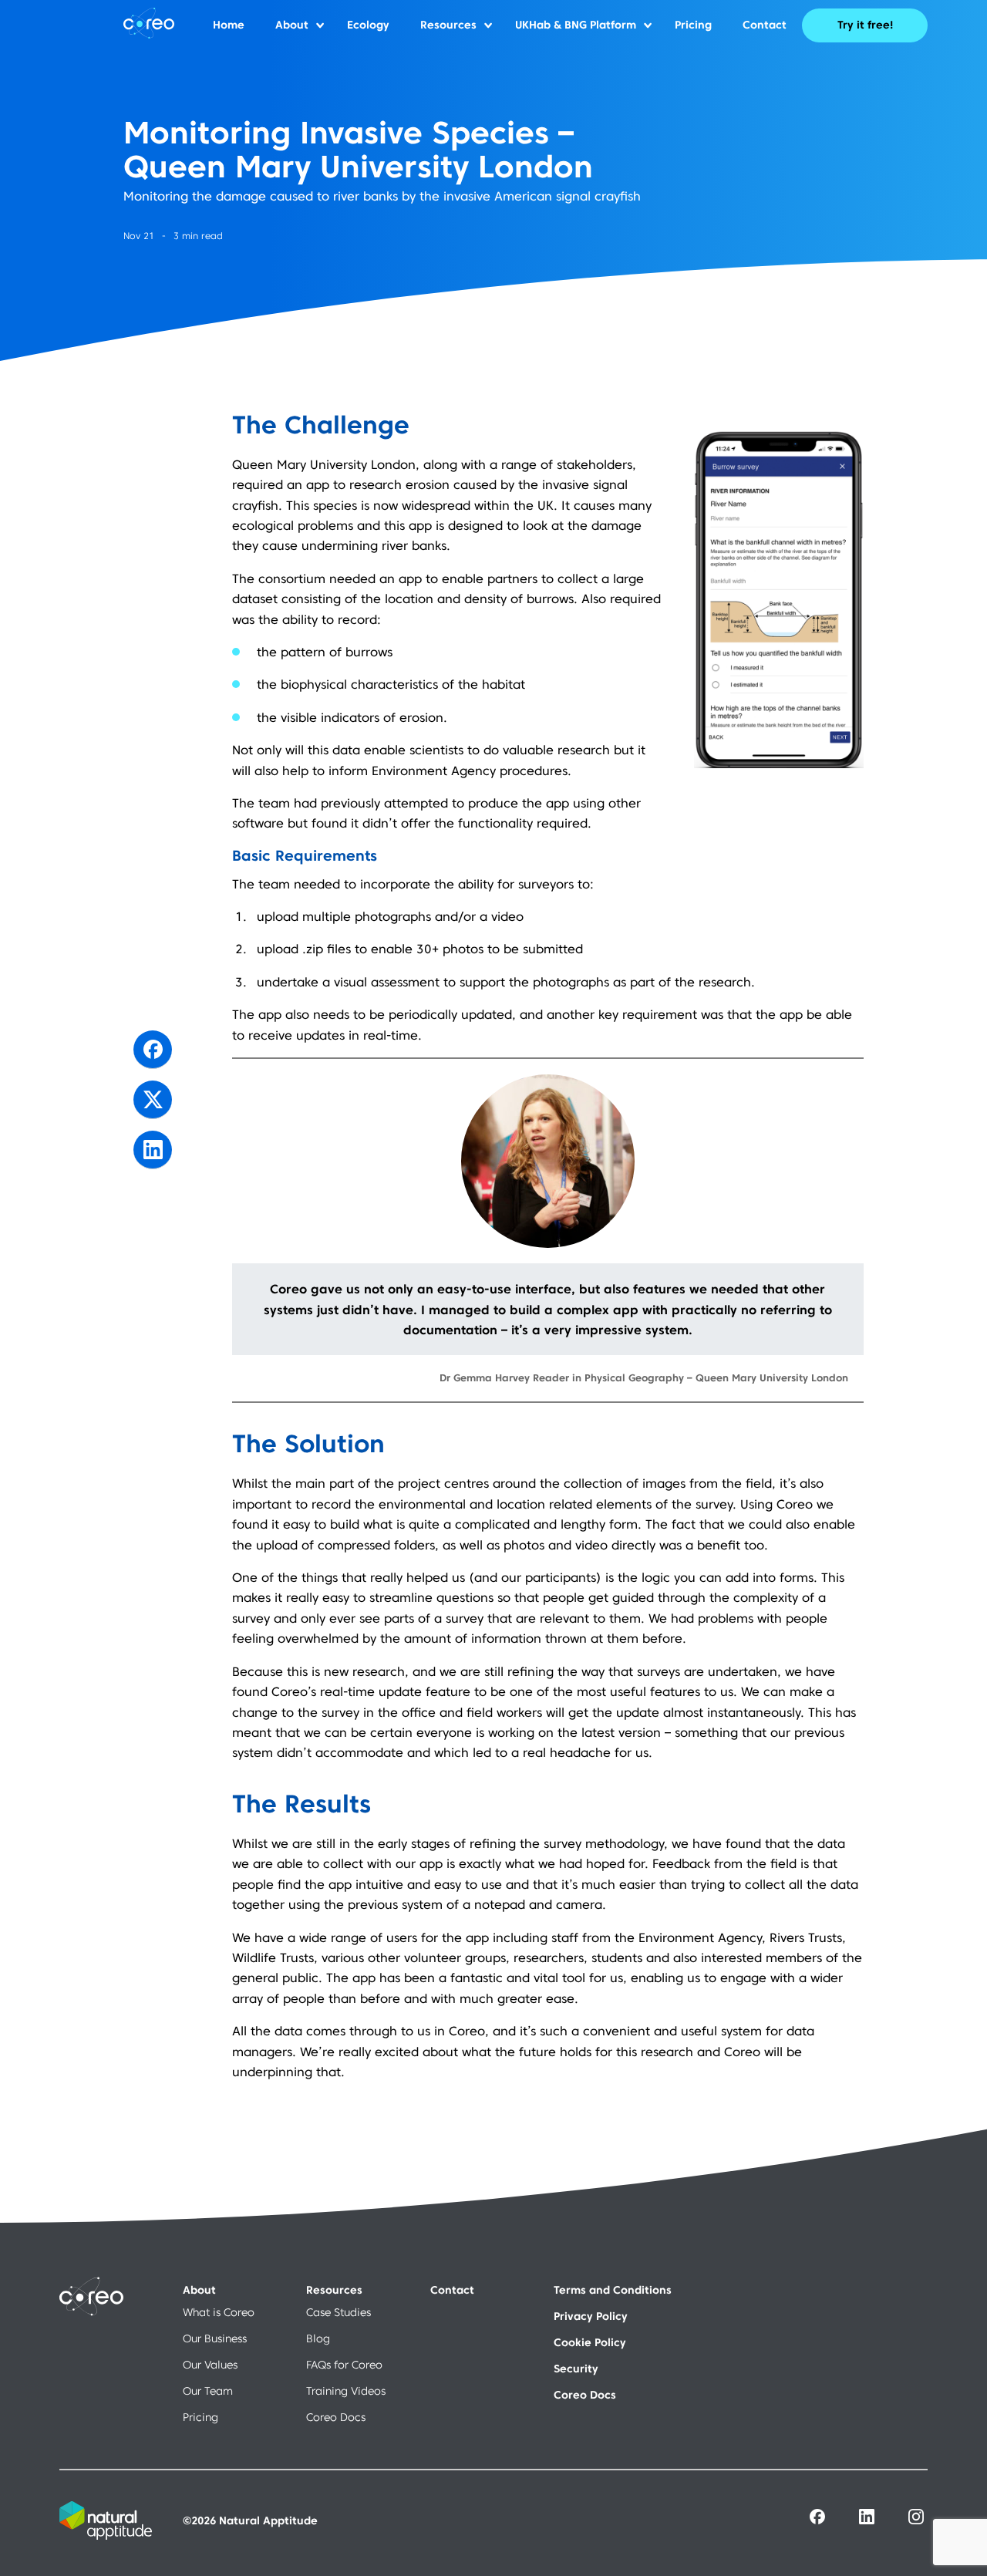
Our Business (215, 2338)
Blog (318, 2338)
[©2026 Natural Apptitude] (189, 2536)
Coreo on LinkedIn (867, 2517)
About (292, 25)
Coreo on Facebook (817, 2517)
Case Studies (339, 2312)
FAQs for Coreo (344, 2365)
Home (229, 25)
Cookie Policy (590, 2342)
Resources (448, 25)
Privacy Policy (591, 2316)
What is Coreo (219, 2312)
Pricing (693, 25)
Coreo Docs (336, 2417)
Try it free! (865, 25)
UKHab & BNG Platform (576, 25)
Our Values (210, 2365)
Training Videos (346, 2391)
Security (576, 2369)
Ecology (368, 25)
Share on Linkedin (153, 1150)
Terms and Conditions (613, 2290)
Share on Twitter (153, 1100)
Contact (765, 25)
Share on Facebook (153, 1050)
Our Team (208, 2391)
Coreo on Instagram (916, 2517)
